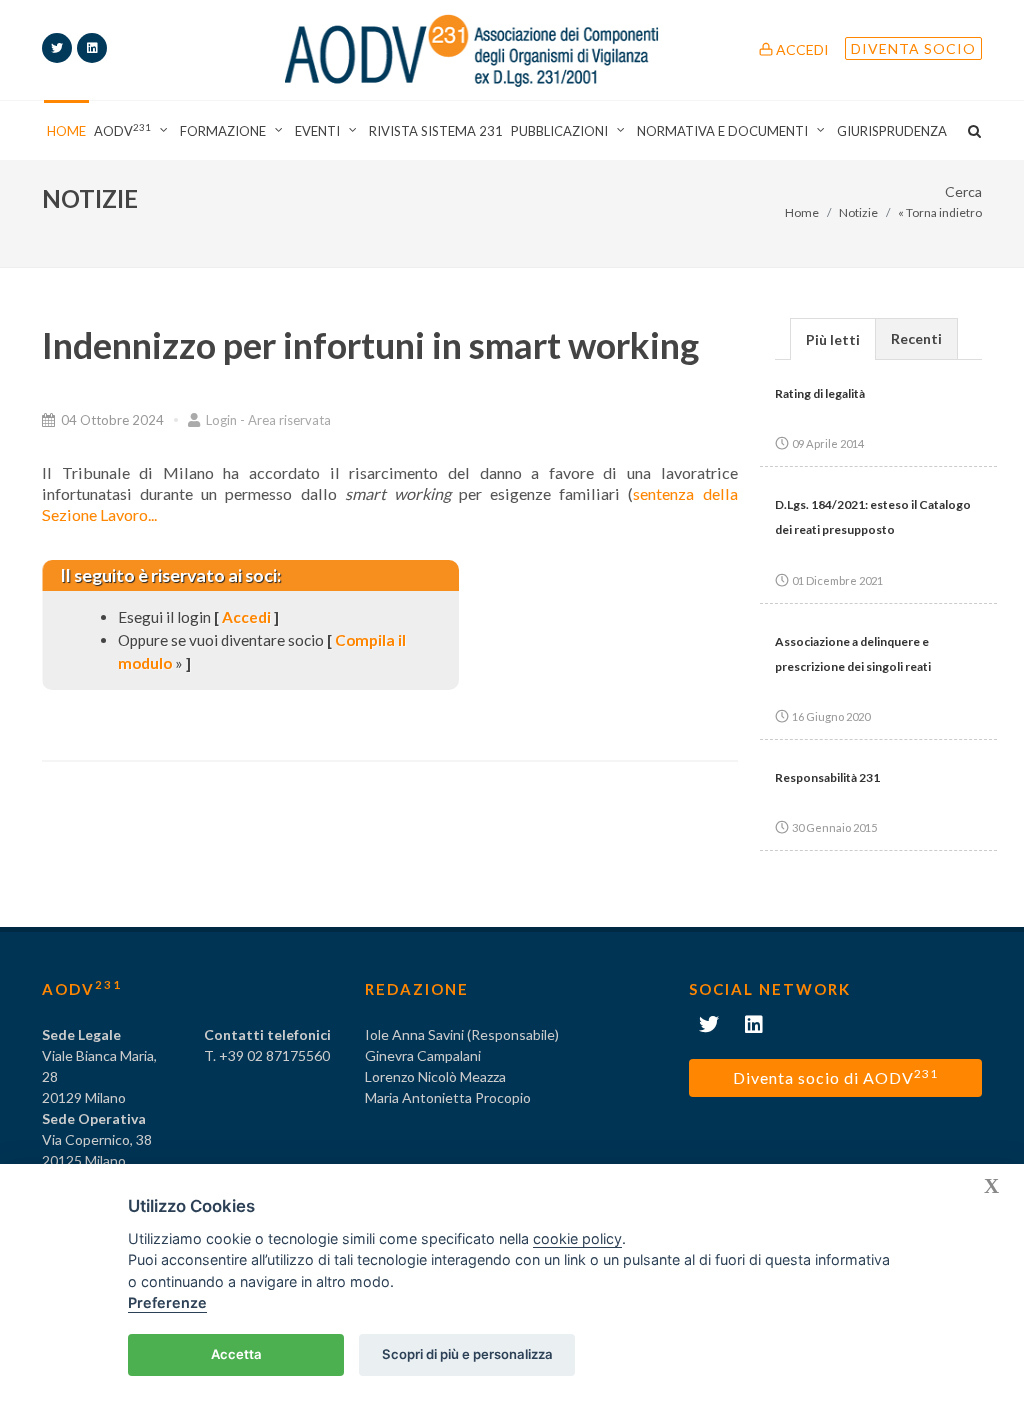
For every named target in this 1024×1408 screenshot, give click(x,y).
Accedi (801, 49)
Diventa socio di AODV (835, 1076)
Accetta (236, 1354)
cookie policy (577, 1238)
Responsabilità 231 (827, 777)
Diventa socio (913, 48)
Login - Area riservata (267, 420)
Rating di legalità (820, 393)
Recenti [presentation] (916, 338)
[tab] (833, 338)
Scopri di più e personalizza (467, 1354)
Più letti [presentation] (833, 339)
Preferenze (167, 1302)
